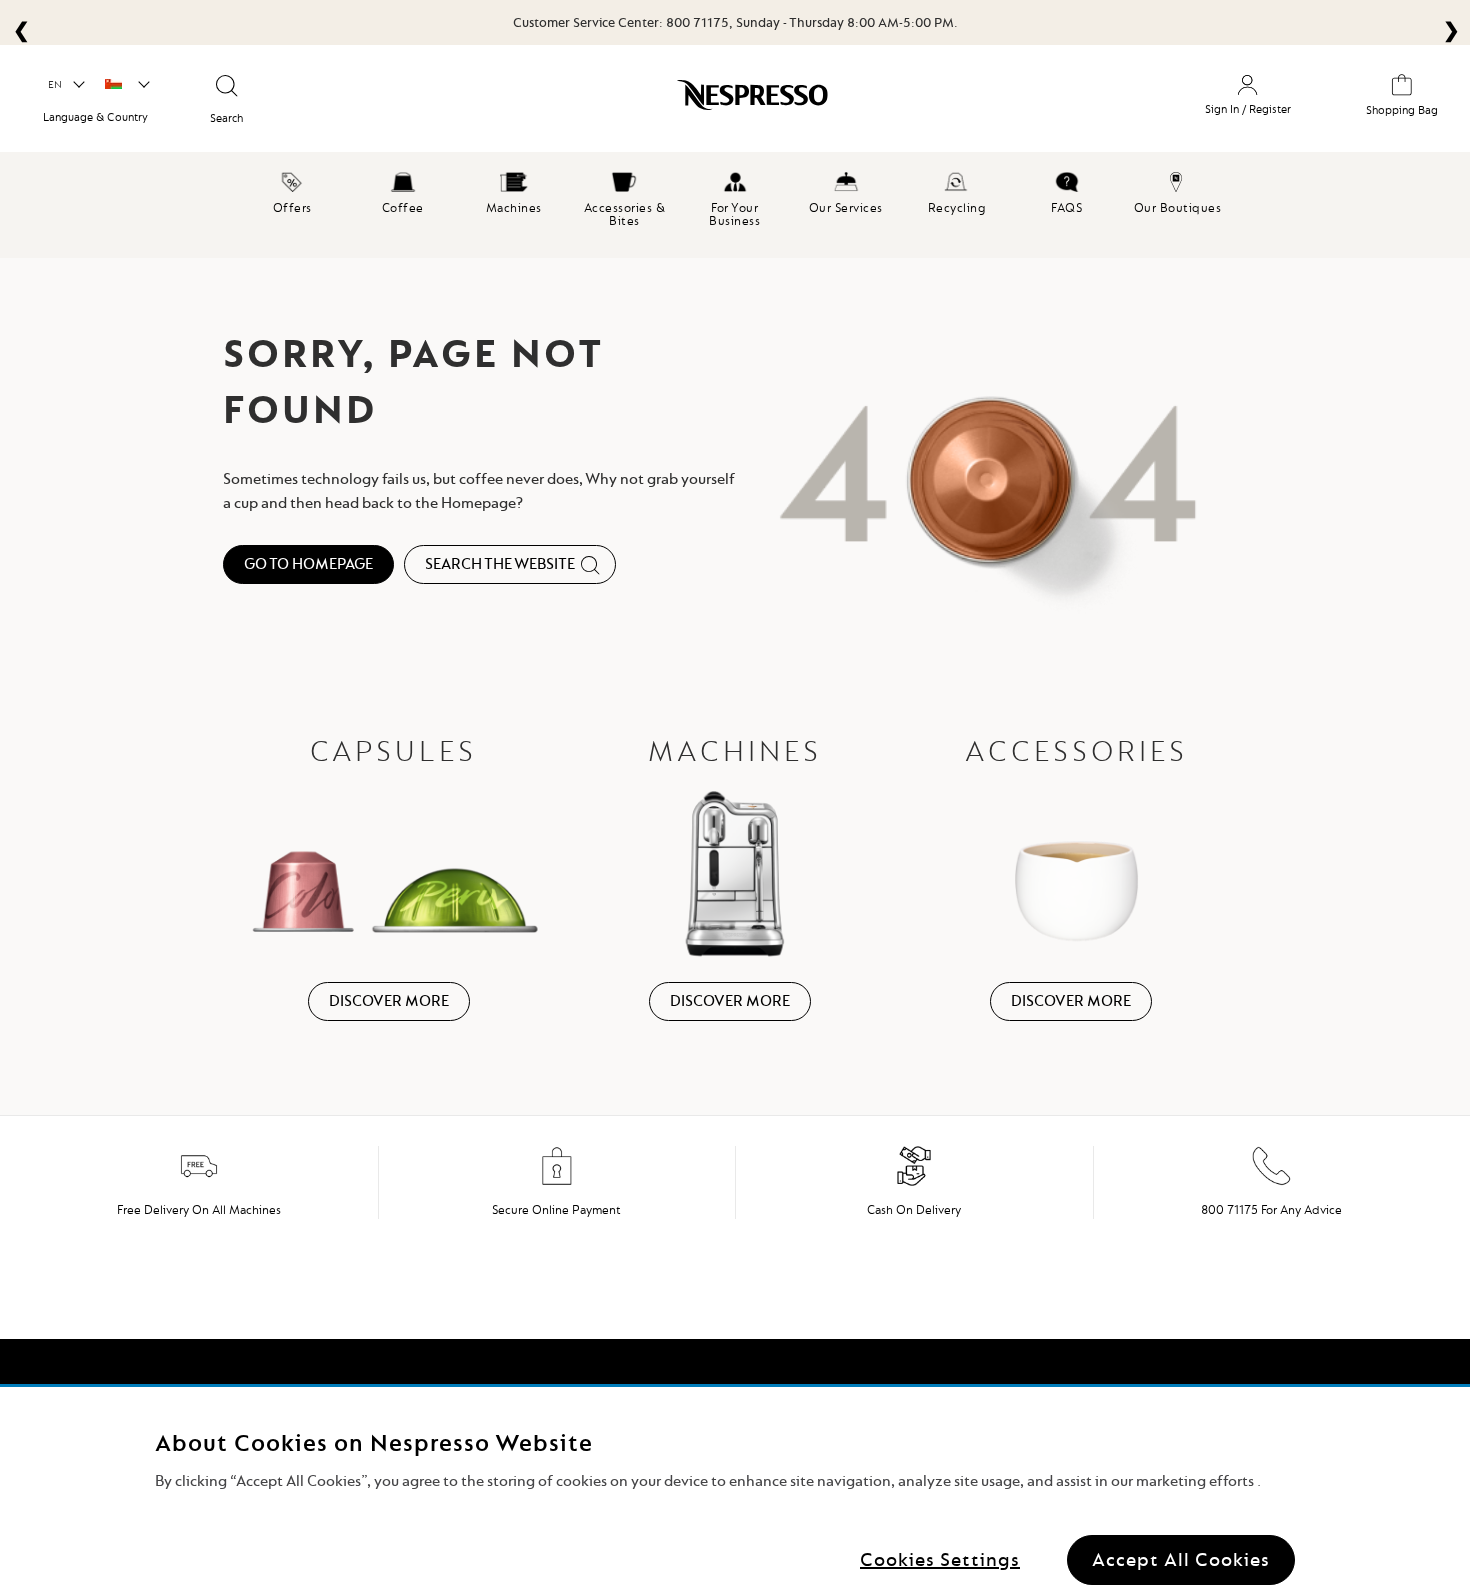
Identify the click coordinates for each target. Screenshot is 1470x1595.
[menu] (735, 205)
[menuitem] (292, 190)
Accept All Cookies (1181, 1559)
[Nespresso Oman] (645, 102)
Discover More (389, 1001)
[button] (65, 85)
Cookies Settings (940, 1559)
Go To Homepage (308, 564)
